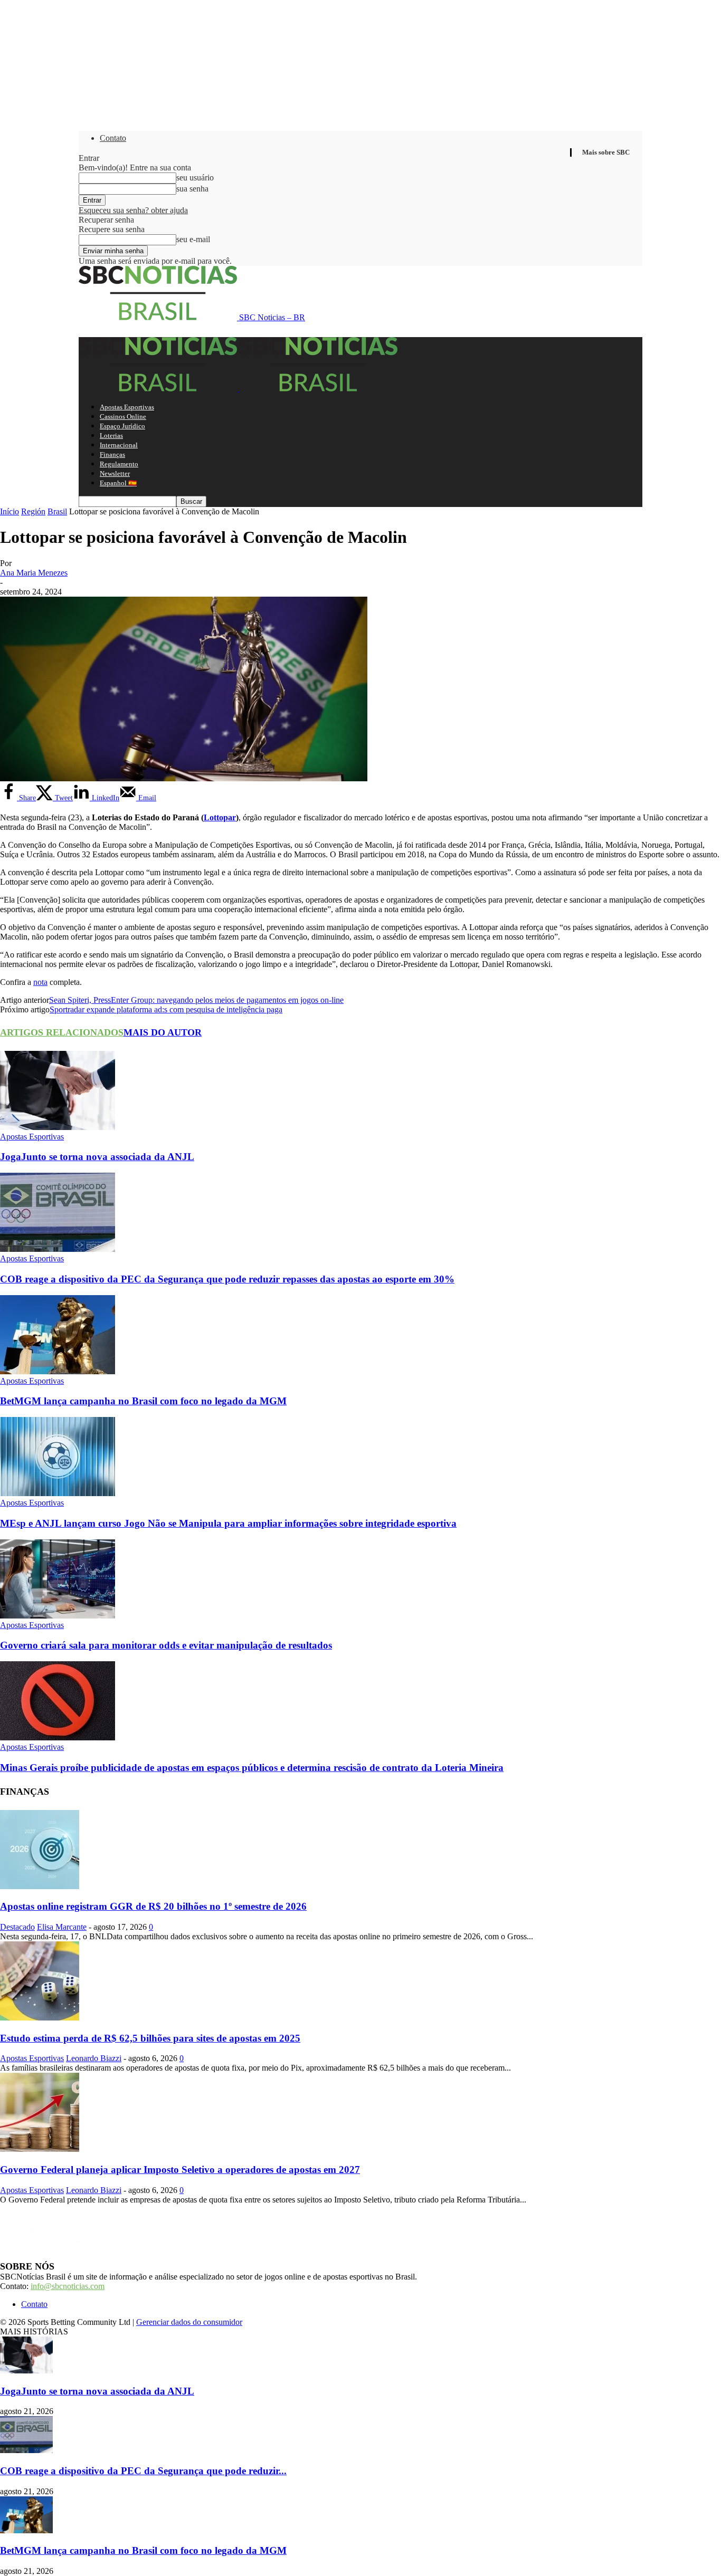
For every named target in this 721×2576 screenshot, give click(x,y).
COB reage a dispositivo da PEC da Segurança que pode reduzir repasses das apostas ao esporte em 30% (227, 1279)
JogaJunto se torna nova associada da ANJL (97, 1157)
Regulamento (119, 464)
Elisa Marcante (62, 1927)
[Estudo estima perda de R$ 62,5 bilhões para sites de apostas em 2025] (40, 2018)
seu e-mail (193, 239)
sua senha (192, 189)
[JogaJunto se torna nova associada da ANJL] (58, 1127)
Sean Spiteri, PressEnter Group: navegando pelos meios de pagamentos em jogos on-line (196, 1000)
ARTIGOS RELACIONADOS (62, 1032)
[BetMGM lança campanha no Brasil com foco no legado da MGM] (58, 1371)
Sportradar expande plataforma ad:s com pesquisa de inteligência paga (166, 1009)
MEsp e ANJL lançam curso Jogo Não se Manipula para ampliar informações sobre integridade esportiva (228, 1523)
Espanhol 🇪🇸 (118, 483)
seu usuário (195, 178)
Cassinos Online (123, 416)
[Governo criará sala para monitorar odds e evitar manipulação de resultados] (58, 1616)
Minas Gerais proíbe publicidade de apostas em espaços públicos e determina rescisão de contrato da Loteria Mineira (252, 1768)
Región (33, 511)
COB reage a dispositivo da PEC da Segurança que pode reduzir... (143, 2471)
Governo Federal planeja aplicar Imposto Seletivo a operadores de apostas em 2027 (180, 2170)
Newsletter (115, 473)
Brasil (57, 511)
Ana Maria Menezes (34, 573)
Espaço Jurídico (122, 426)
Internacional (119, 445)
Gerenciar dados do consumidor (189, 2322)
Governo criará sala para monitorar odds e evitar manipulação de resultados (166, 1645)
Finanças (112, 454)
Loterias (111, 435)
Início (10, 511)
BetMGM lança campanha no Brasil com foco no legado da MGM (143, 1401)
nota (40, 982)
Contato (113, 138)
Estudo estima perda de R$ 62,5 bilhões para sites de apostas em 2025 (150, 2038)
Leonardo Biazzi (94, 2058)
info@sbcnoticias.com (68, 2286)
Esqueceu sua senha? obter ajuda (133, 210)
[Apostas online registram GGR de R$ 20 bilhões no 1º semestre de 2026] (40, 1886)
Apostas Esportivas (127, 407)
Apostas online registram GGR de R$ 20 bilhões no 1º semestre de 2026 (153, 1906)
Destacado (17, 1927)
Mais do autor (163, 1032)
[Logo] (159, 389)
